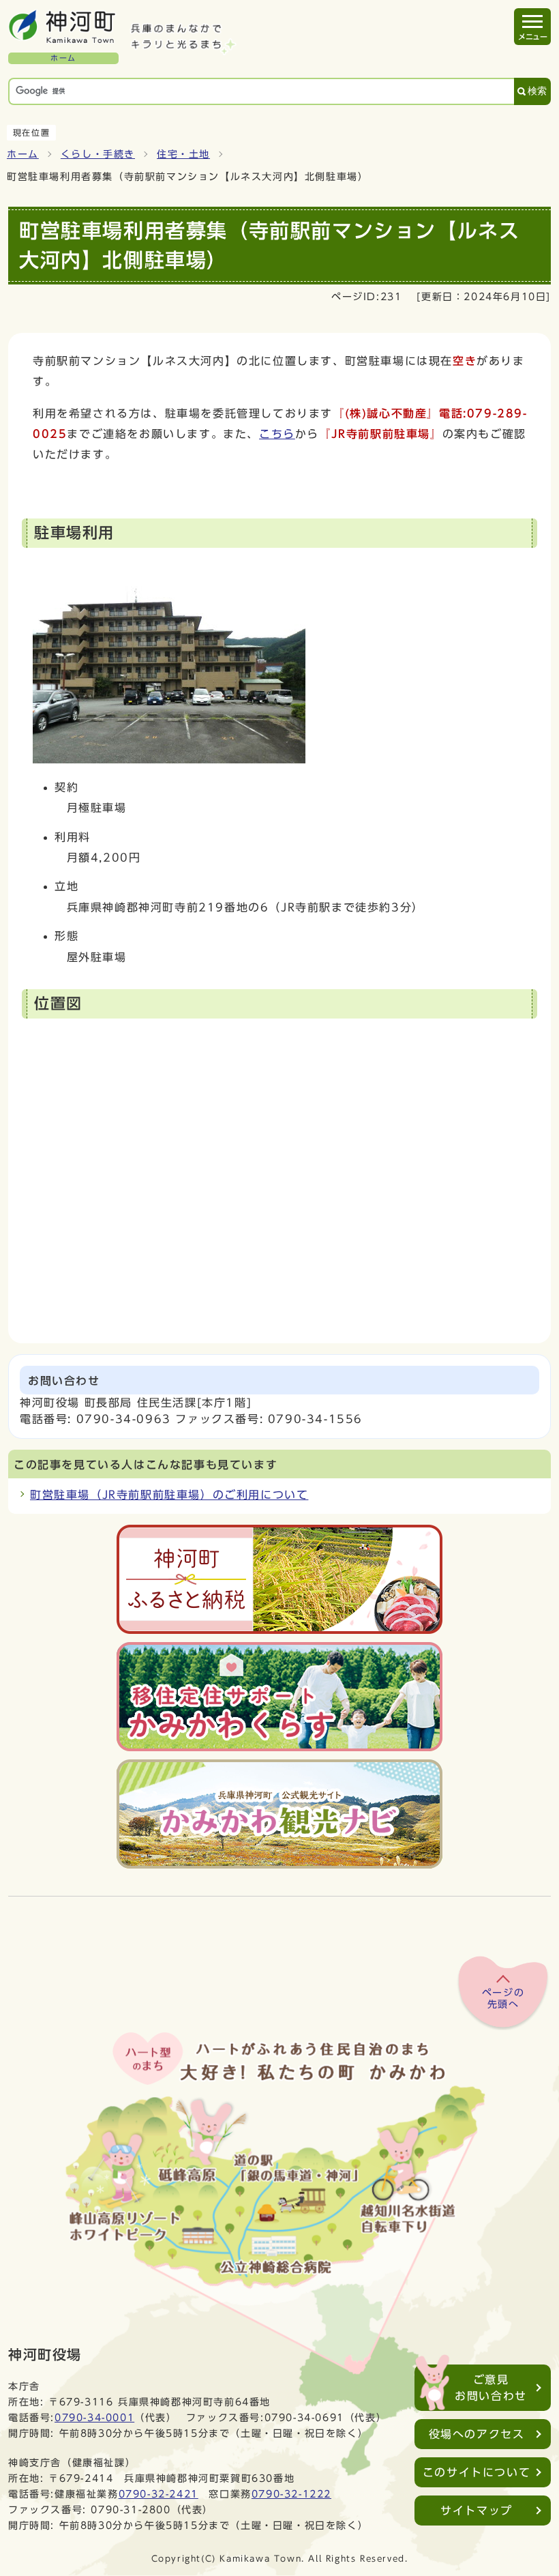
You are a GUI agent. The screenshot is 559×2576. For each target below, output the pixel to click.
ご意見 (491, 2388)
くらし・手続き (98, 154)
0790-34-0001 (94, 2417)
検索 (537, 91)
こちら (277, 434)
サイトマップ (477, 2511)
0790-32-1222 (291, 2494)
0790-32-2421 (158, 2494)
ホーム (23, 154)
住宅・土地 (183, 154)
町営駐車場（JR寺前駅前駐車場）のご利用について (169, 1495)
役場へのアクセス (477, 2434)
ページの (503, 1999)
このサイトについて (477, 2472)
